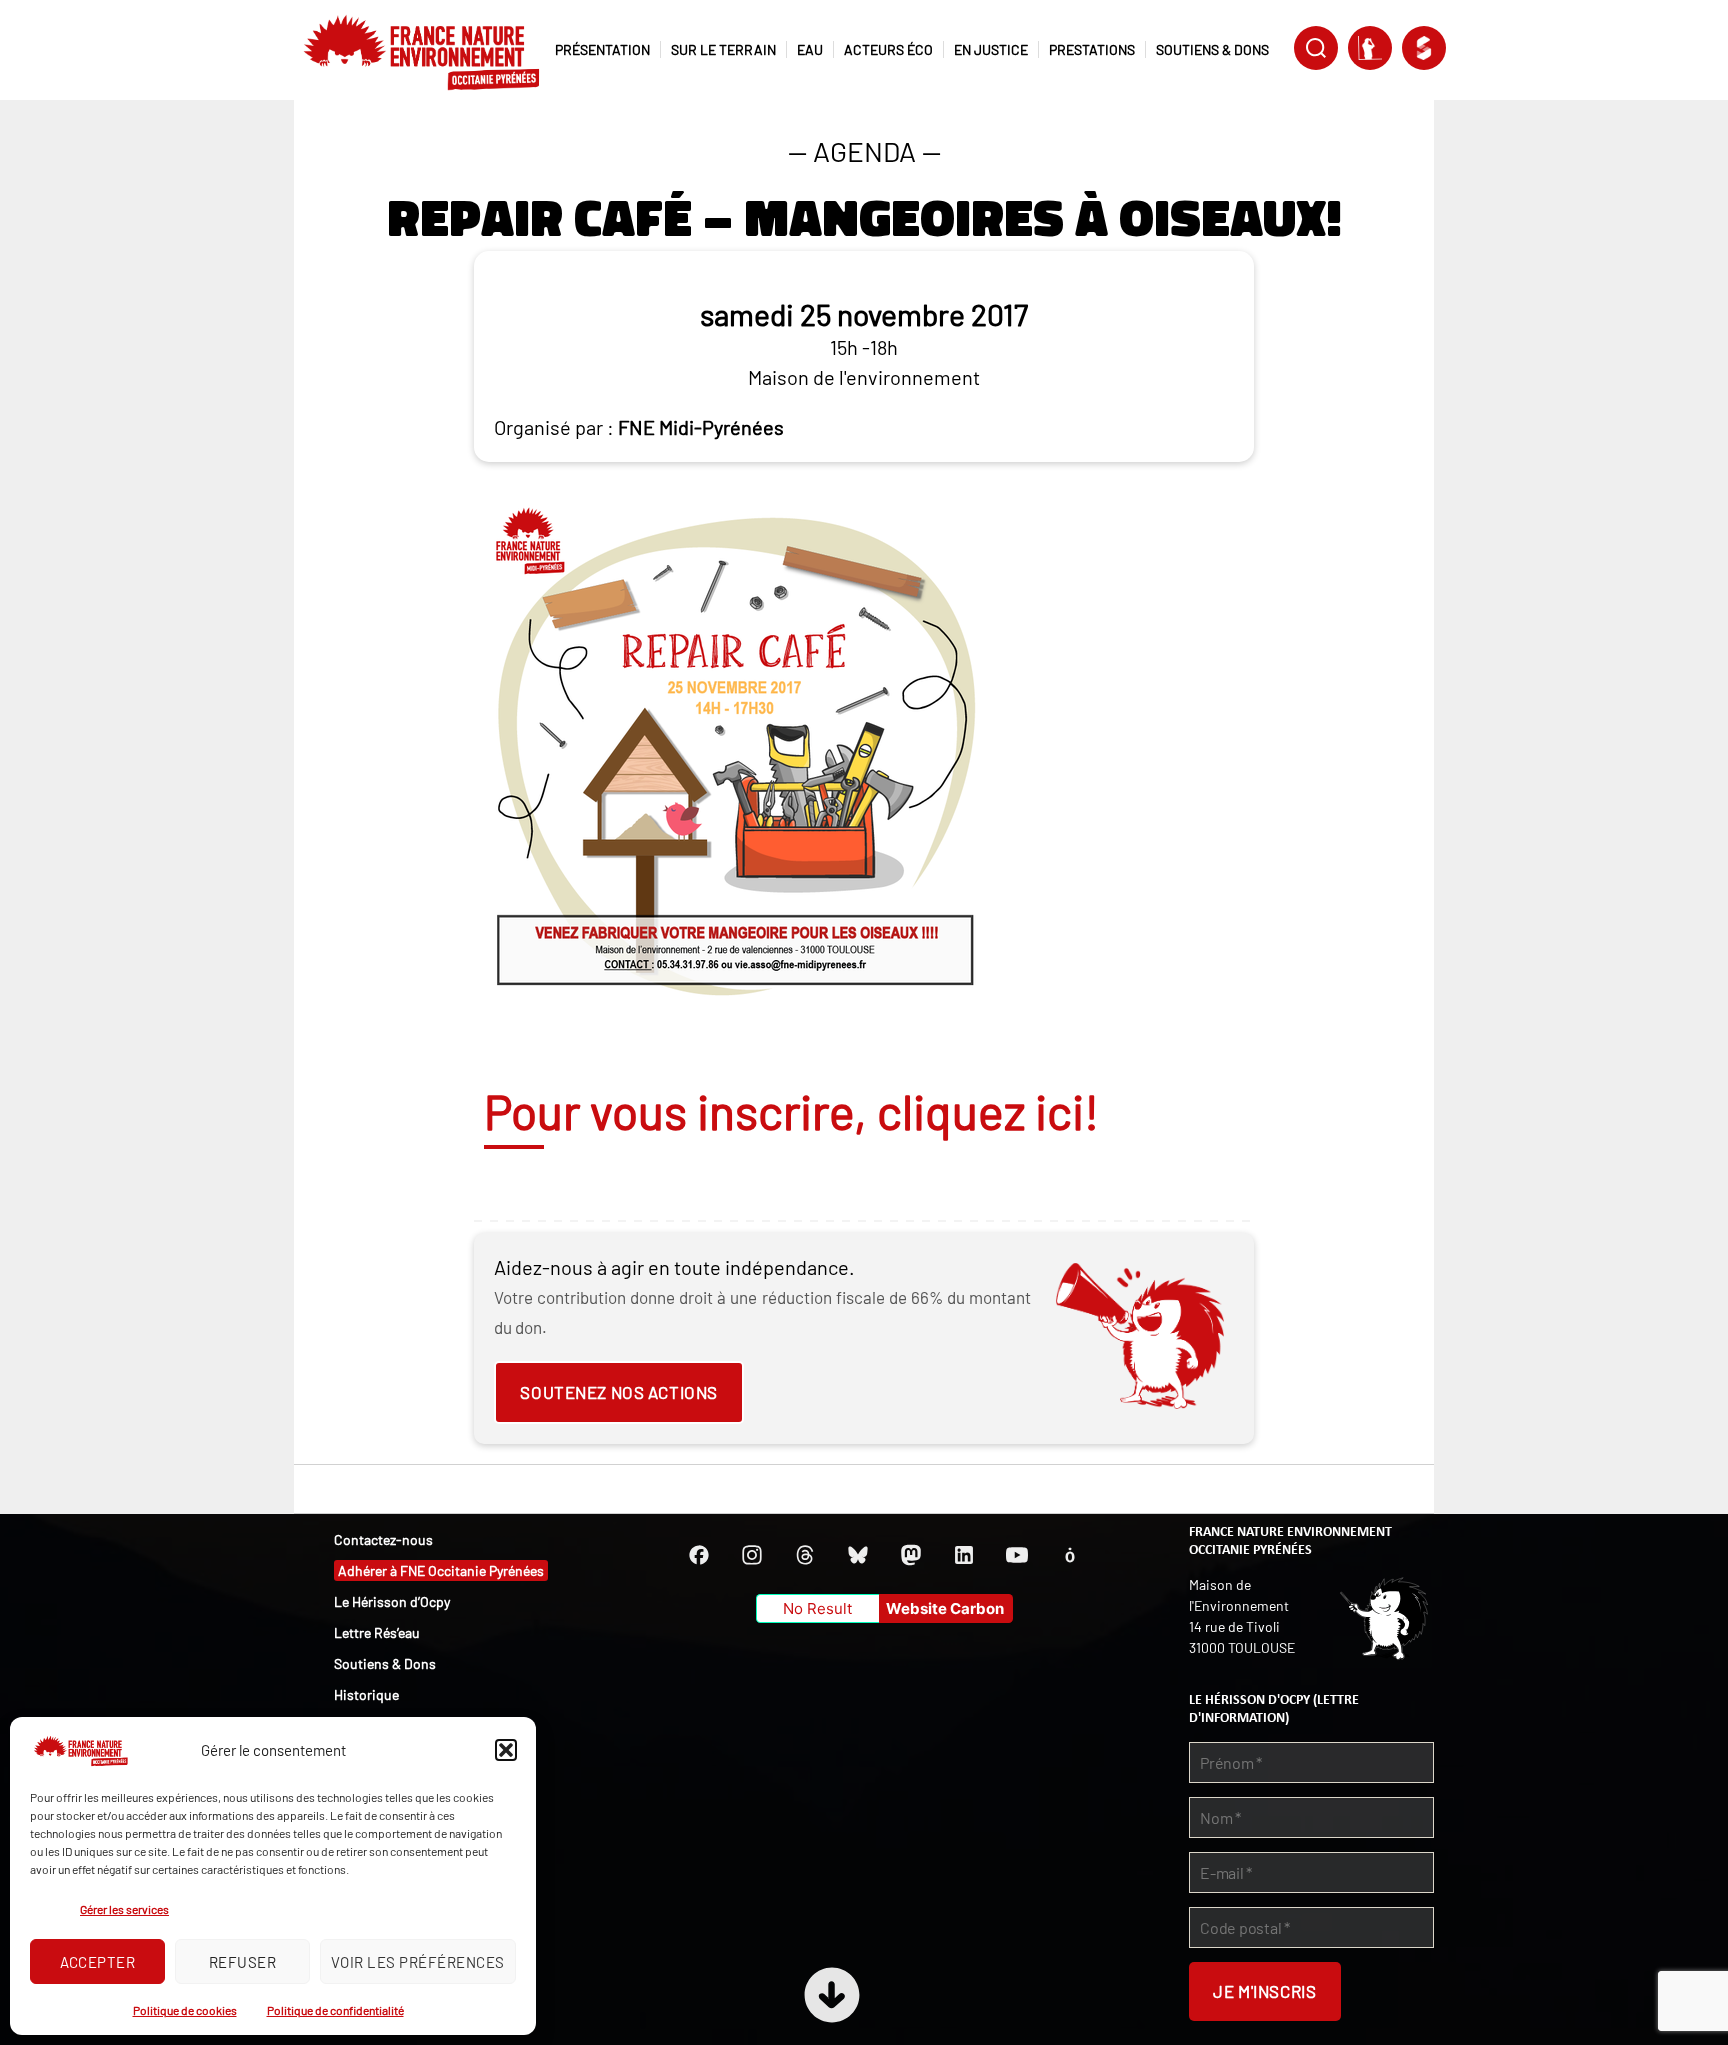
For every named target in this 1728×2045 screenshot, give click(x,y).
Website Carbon (945, 1608)
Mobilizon (1070, 1555)
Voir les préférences (418, 1962)
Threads (805, 1555)
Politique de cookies (185, 2010)
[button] (506, 1750)
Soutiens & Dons (385, 1663)
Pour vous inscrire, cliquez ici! (791, 1111)
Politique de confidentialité (335, 2010)
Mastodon (911, 1555)
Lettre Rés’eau (377, 1632)
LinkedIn (964, 1555)
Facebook (699, 1555)
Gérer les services (124, 1909)
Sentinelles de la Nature (1370, 48)
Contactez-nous (383, 1539)
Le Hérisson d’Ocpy (392, 1601)
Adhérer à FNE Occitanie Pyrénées (441, 1570)
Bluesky (858, 1555)
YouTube (1017, 1555)
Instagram (752, 1555)
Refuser (243, 1962)
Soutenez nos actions (618, 1392)
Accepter (98, 1962)
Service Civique (1424, 48)
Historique (366, 1694)
